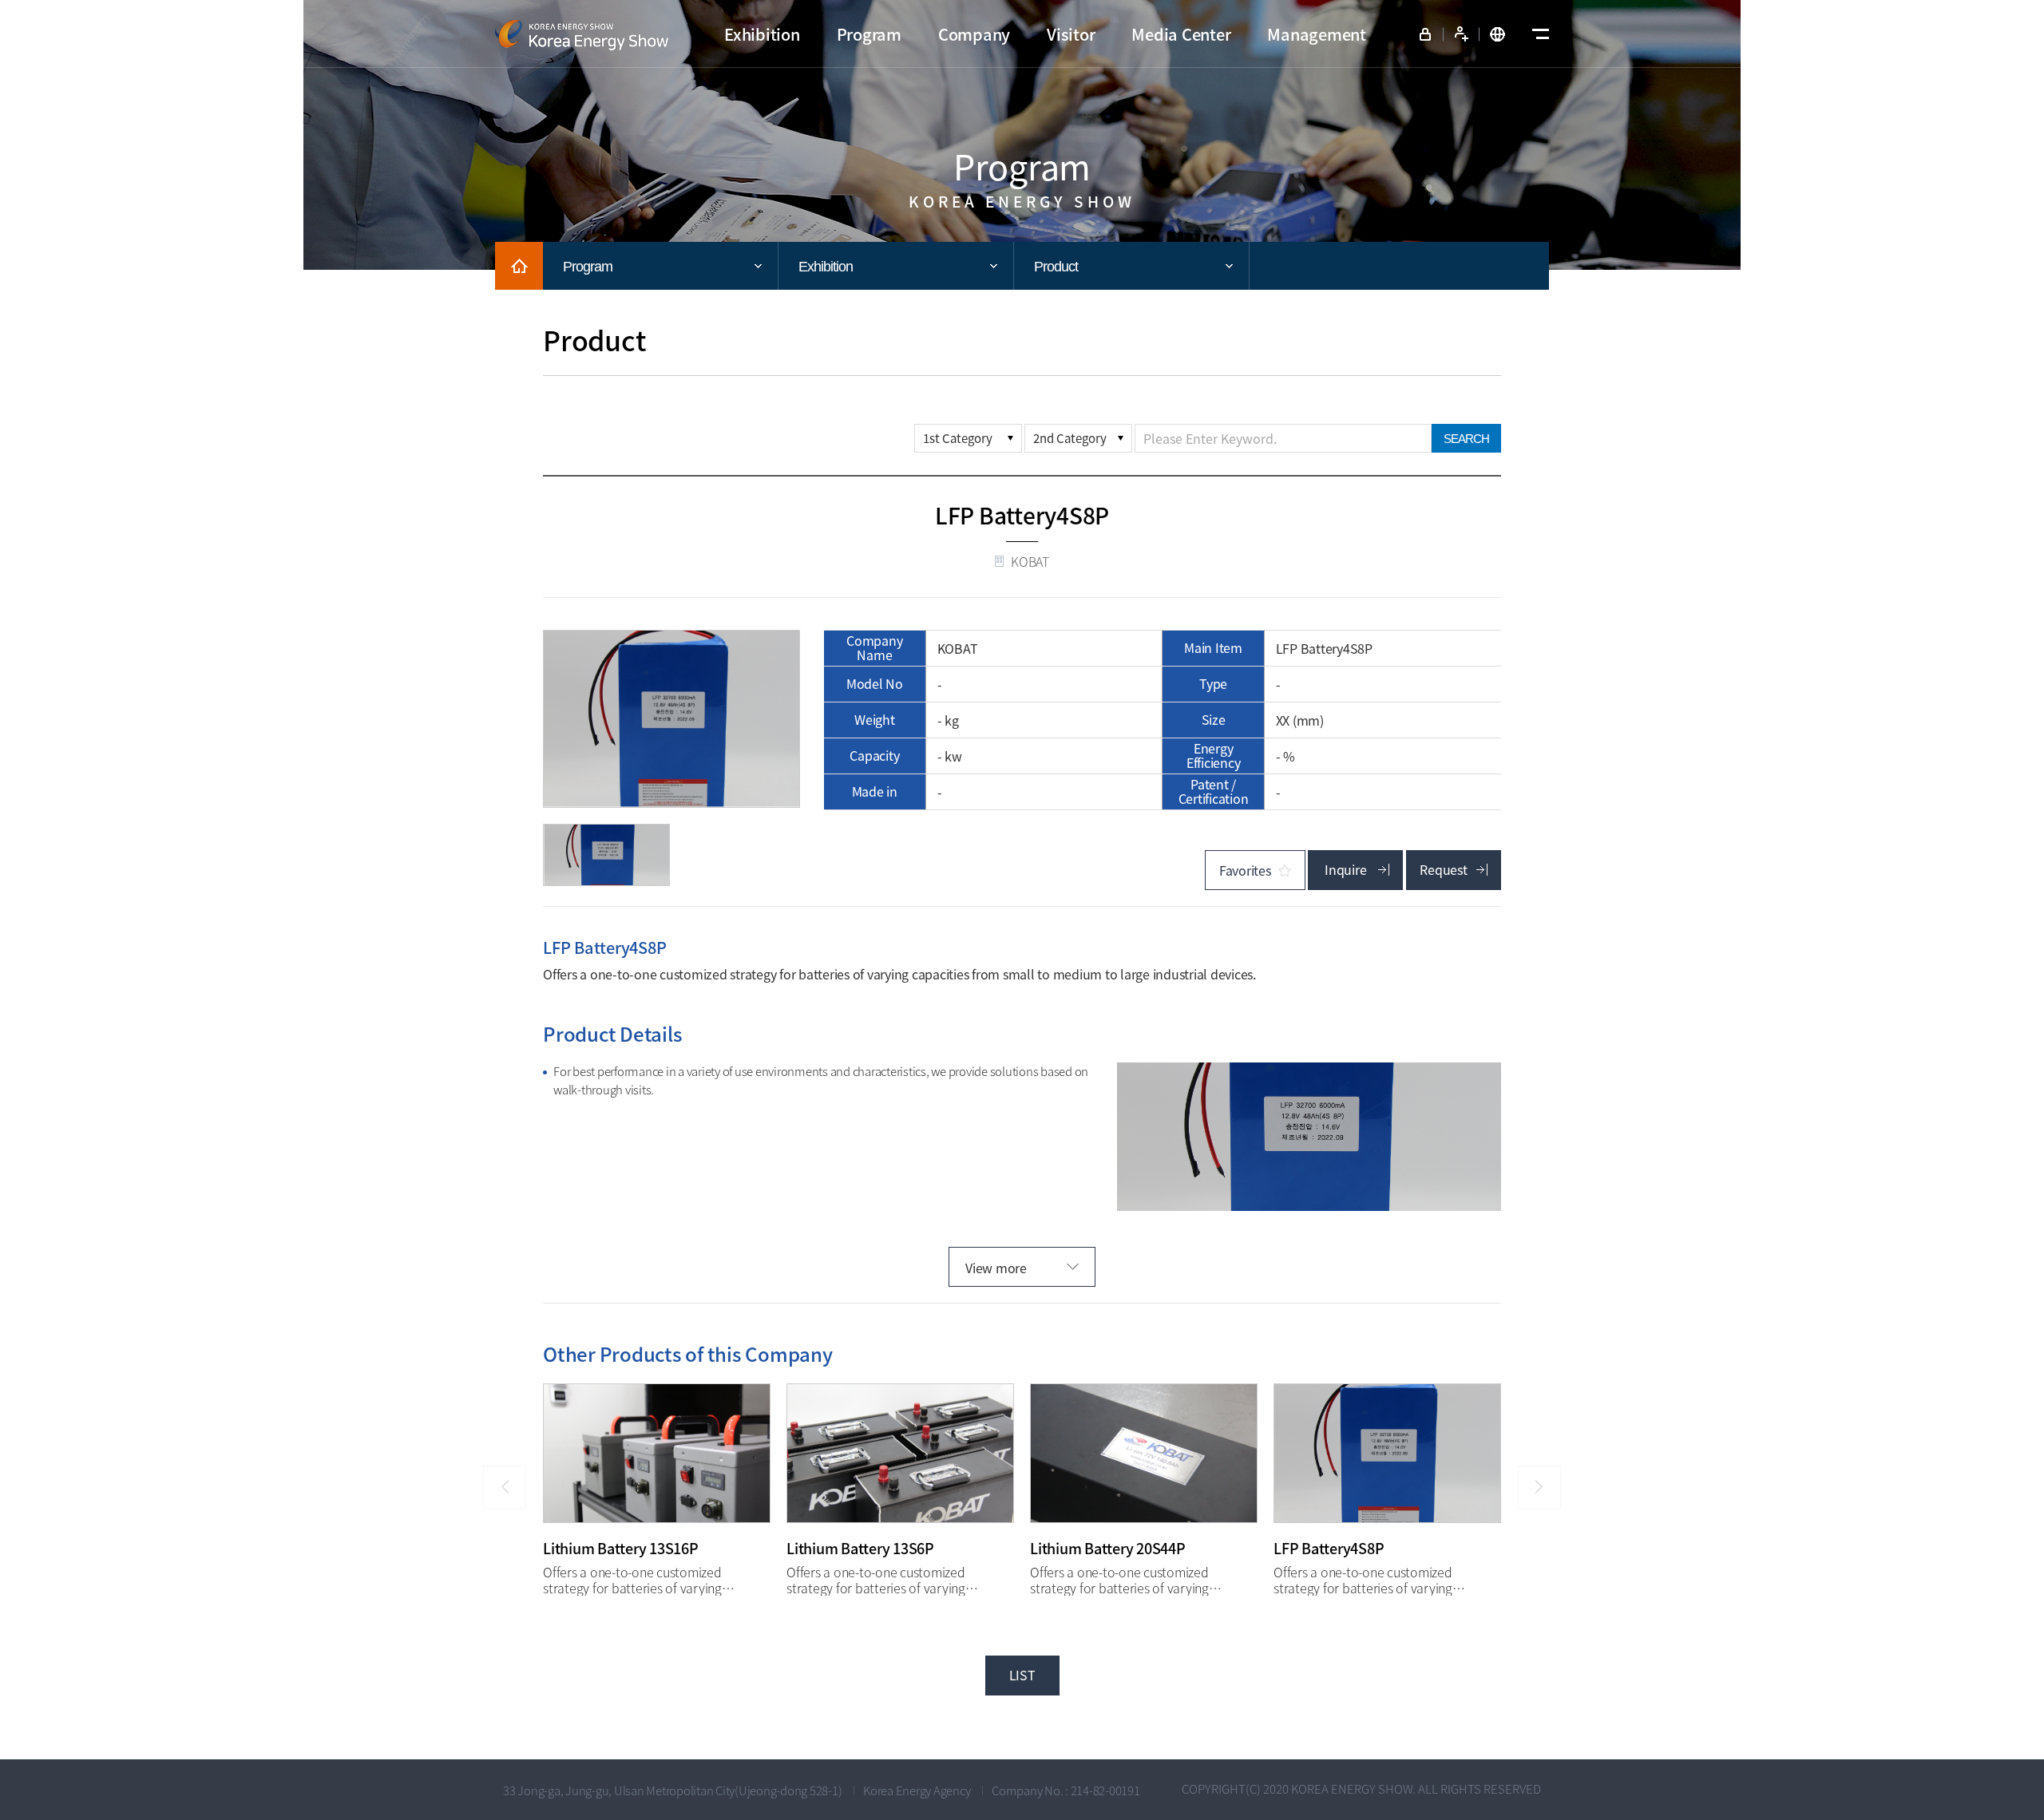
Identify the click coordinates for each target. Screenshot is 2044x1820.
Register (1461, 34)
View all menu (1537, 34)
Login (1425, 34)
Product (1056, 267)
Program (588, 267)
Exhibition (826, 267)
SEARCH (1466, 439)
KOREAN (1497, 34)
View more (996, 1268)
